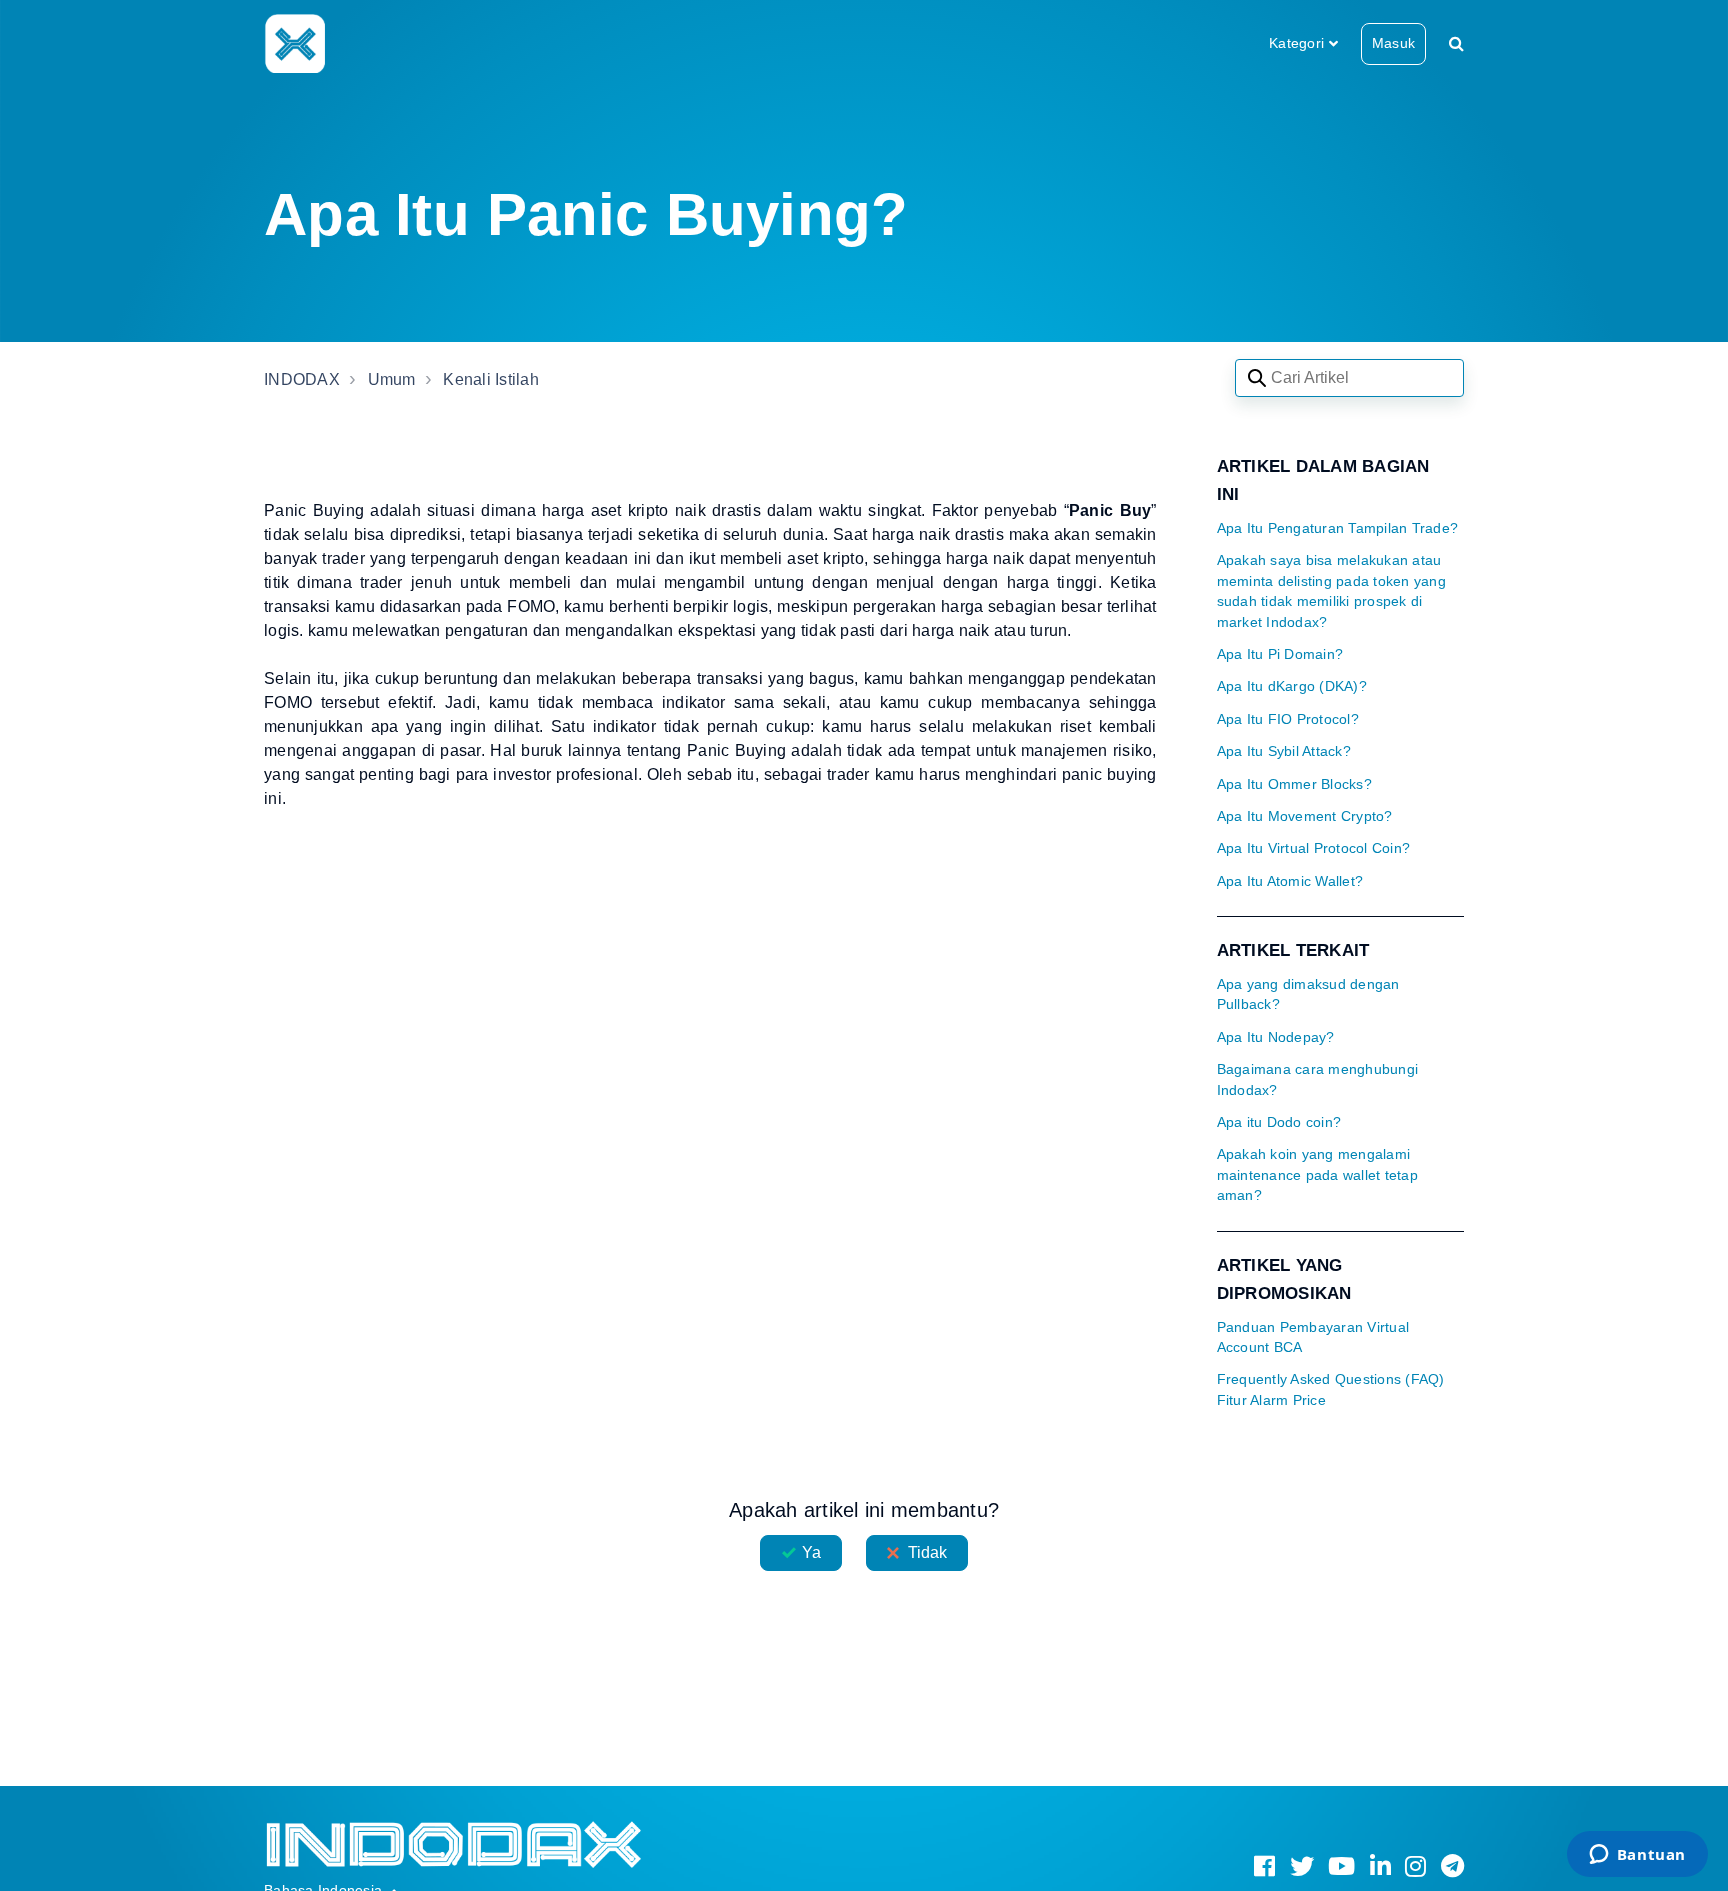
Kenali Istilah (491, 379)
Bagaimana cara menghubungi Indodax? (1318, 1079)
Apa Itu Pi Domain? (1280, 654)
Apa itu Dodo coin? (1279, 1122)
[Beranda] (294, 43)
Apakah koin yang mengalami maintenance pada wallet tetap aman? (1317, 1175)
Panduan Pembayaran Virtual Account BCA (1313, 1337)
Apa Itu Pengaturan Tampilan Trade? (1338, 528)
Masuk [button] (1393, 43)
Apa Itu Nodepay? (1276, 1037)
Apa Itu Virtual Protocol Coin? (1314, 848)
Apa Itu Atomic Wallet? (1290, 881)
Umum (392, 379)
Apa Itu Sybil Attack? (1284, 751)
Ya (811, 1552)
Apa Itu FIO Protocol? (1288, 719)
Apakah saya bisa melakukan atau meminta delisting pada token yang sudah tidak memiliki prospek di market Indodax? (1331, 591)
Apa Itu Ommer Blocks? (1294, 784)
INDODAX (302, 379)
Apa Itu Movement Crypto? (1305, 816)
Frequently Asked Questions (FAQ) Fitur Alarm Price (1331, 1389)
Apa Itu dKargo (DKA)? (1292, 686)
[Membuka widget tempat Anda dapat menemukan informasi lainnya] (1637, 1856)
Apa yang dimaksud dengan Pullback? (1308, 994)
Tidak (928, 1552)
